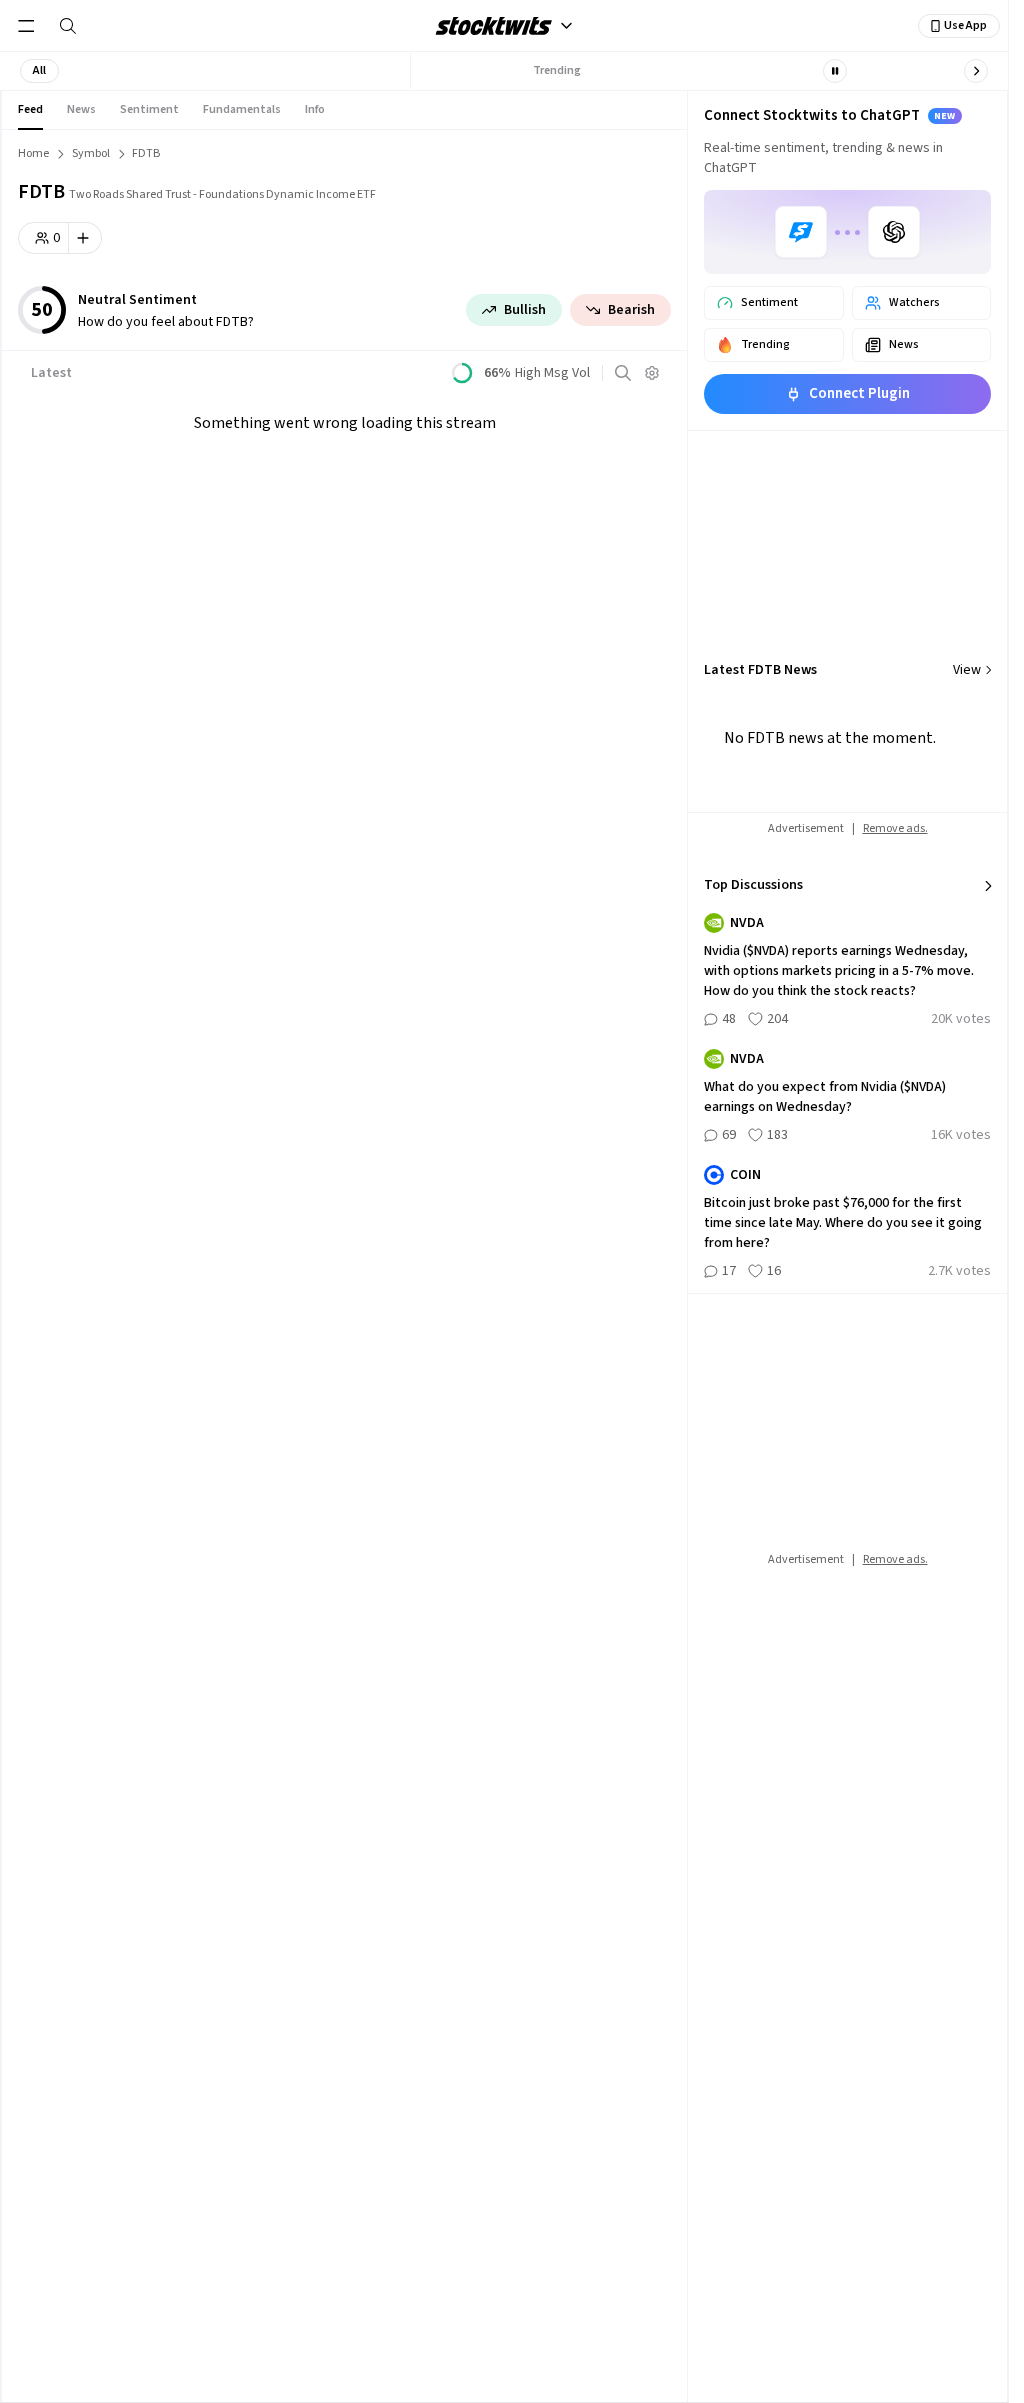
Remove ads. (895, 828)
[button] (39, 71)
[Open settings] (652, 373)
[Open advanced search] (623, 373)
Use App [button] (965, 25)
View (967, 670)
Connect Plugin (859, 393)
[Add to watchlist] (85, 238)
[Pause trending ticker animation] (835, 71)
